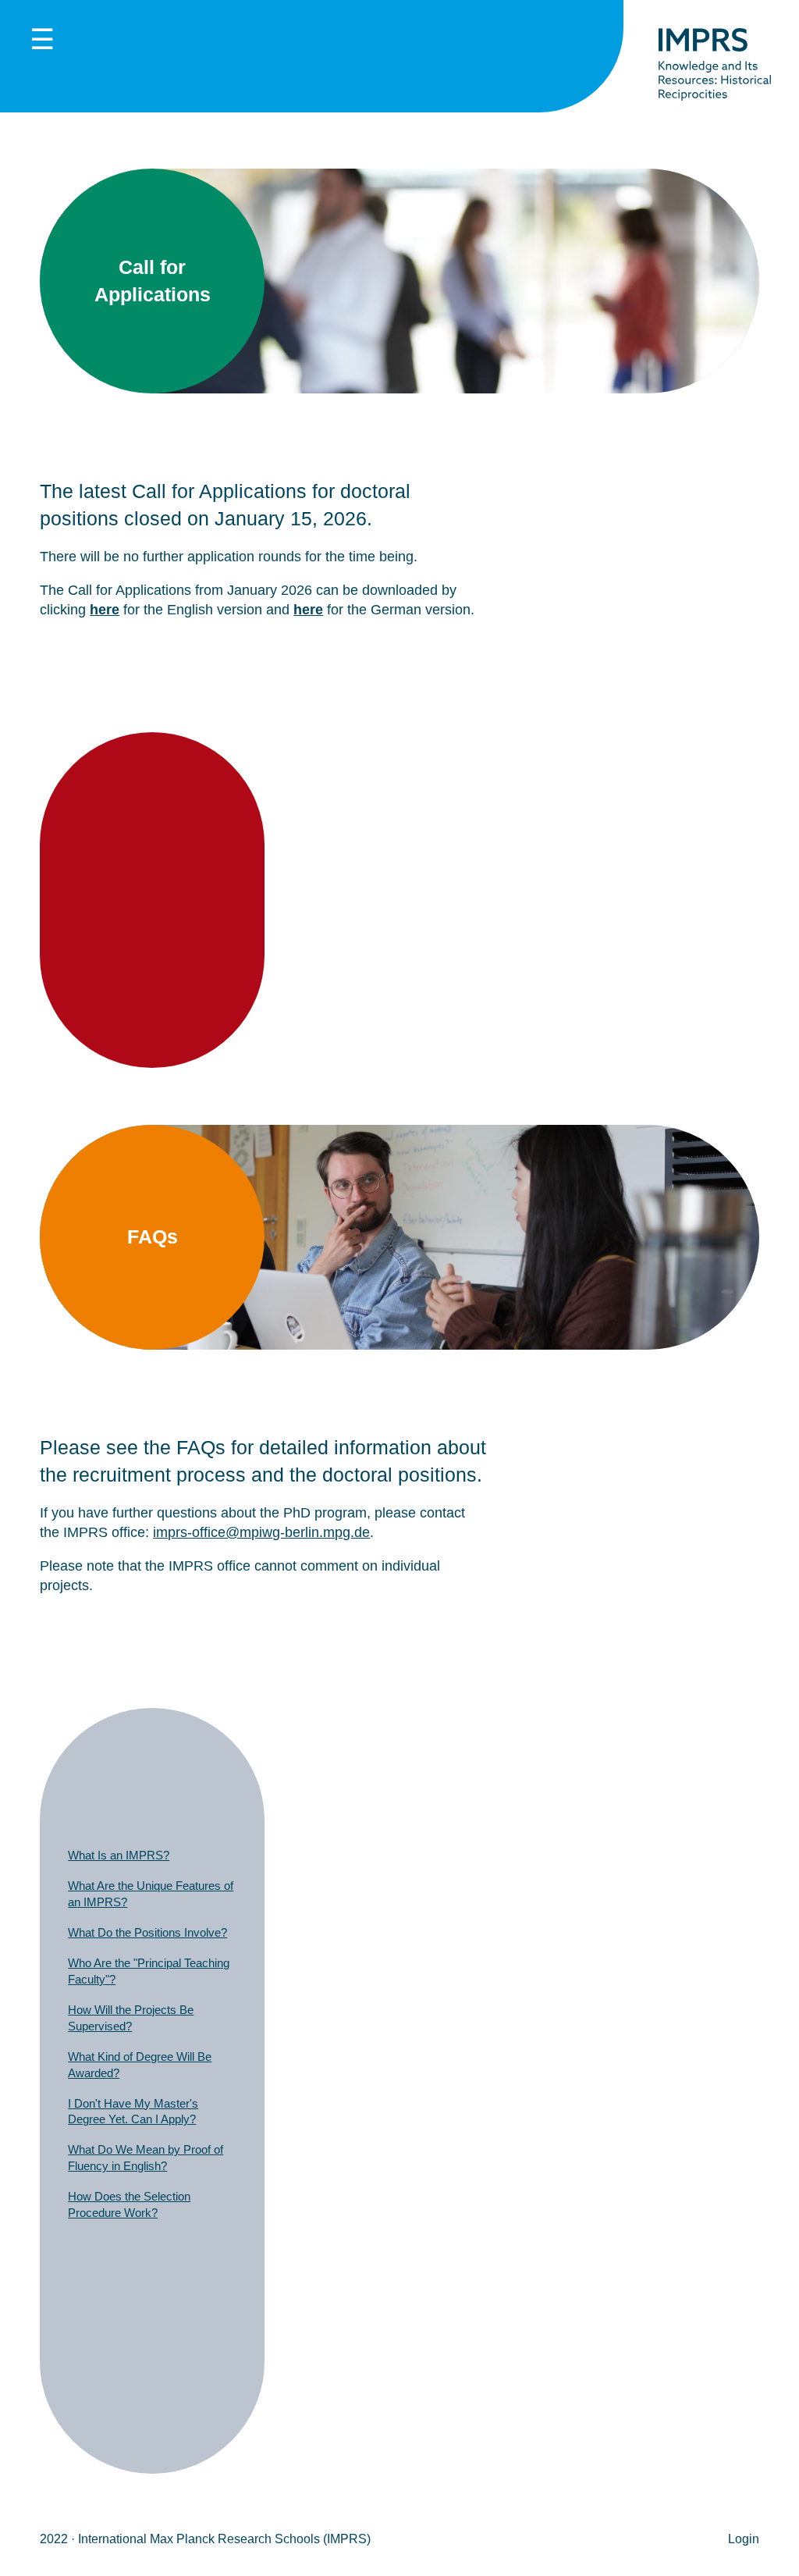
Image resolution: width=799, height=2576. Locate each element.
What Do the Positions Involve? (147, 1932)
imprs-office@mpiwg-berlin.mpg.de (261, 1532)
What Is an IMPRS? (119, 1855)
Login (744, 2539)
